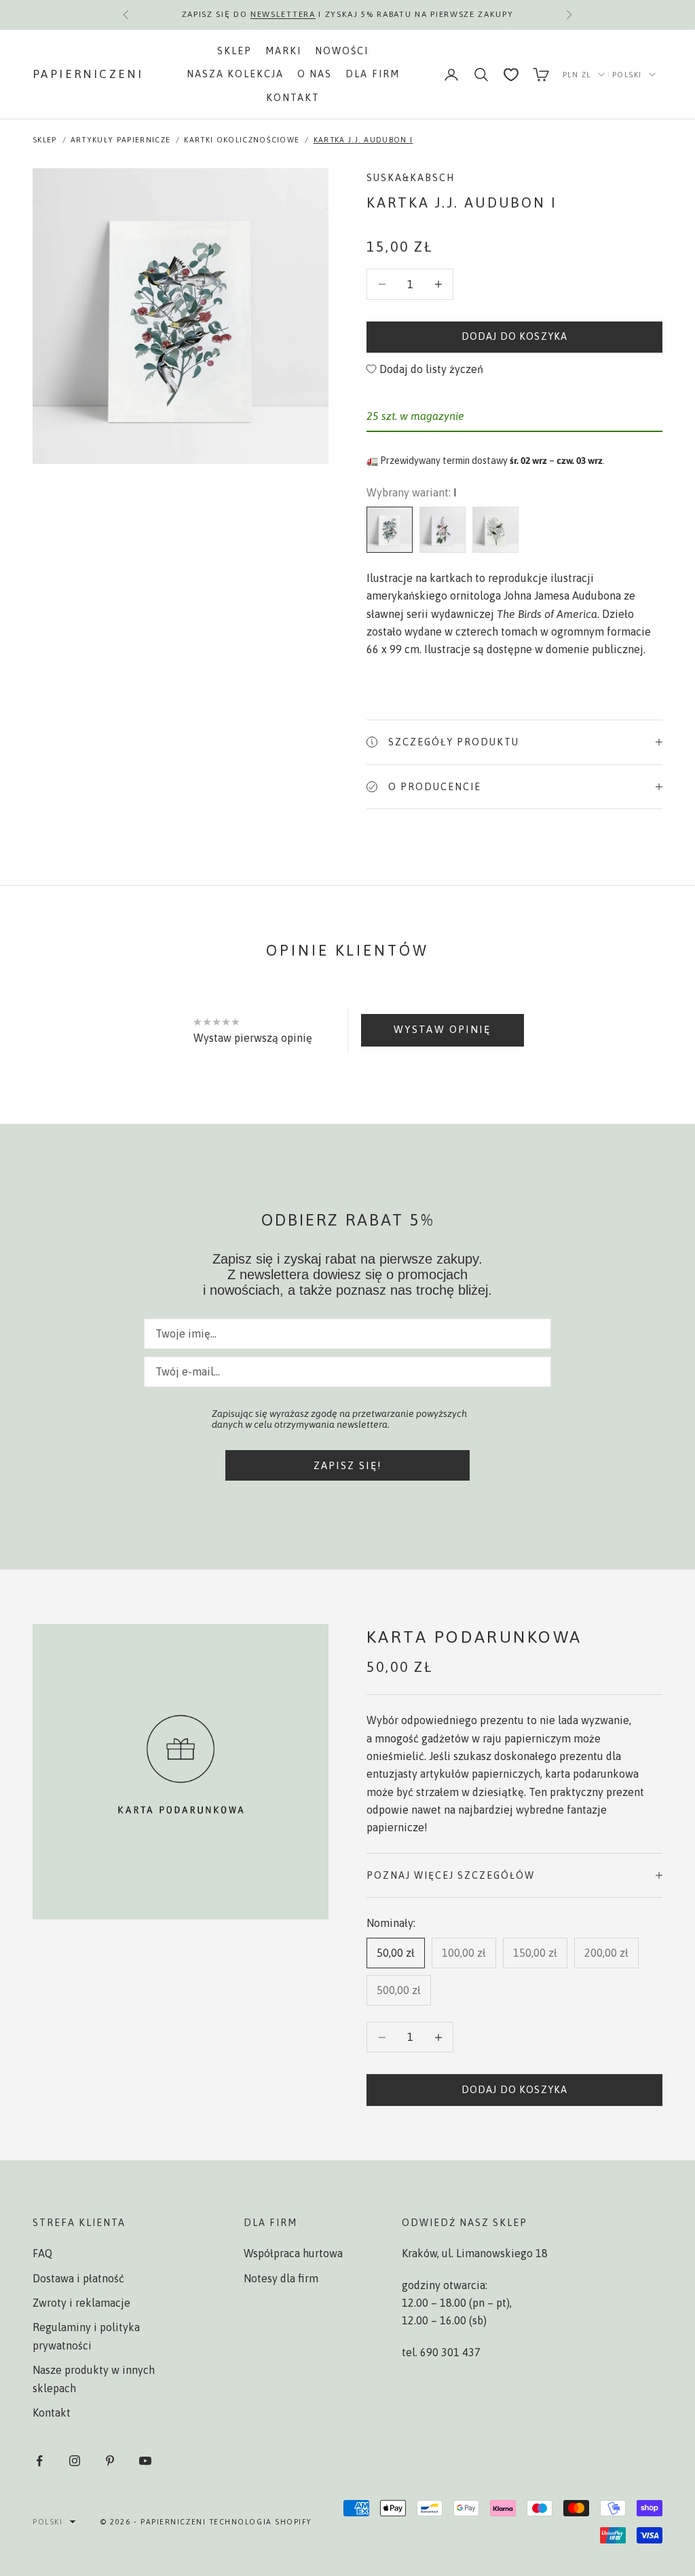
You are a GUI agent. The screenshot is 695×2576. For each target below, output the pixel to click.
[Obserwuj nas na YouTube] (145, 2461)
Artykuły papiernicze (120, 140)
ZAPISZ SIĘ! (348, 1465)
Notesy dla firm (281, 2278)
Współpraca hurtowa (293, 2253)
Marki (283, 51)
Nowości (342, 51)
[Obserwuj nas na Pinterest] (110, 2461)
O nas (315, 74)
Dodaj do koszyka (514, 336)
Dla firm (372, 74)
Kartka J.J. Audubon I (363, 140)
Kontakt (293, 98)
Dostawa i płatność (78, 2278)
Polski (627, 75)
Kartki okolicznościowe (242, 140)
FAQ (42, 2253)
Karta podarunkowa (474, 1637)
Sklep (234, 51)
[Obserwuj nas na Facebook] (39, 2461)
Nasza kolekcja (235, 74)
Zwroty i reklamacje (81, 2303)
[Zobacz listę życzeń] (511, 75)
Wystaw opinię (442, 1029)
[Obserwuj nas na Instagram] (75, 2461)
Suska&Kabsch (411, 178)
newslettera (283, 14)
